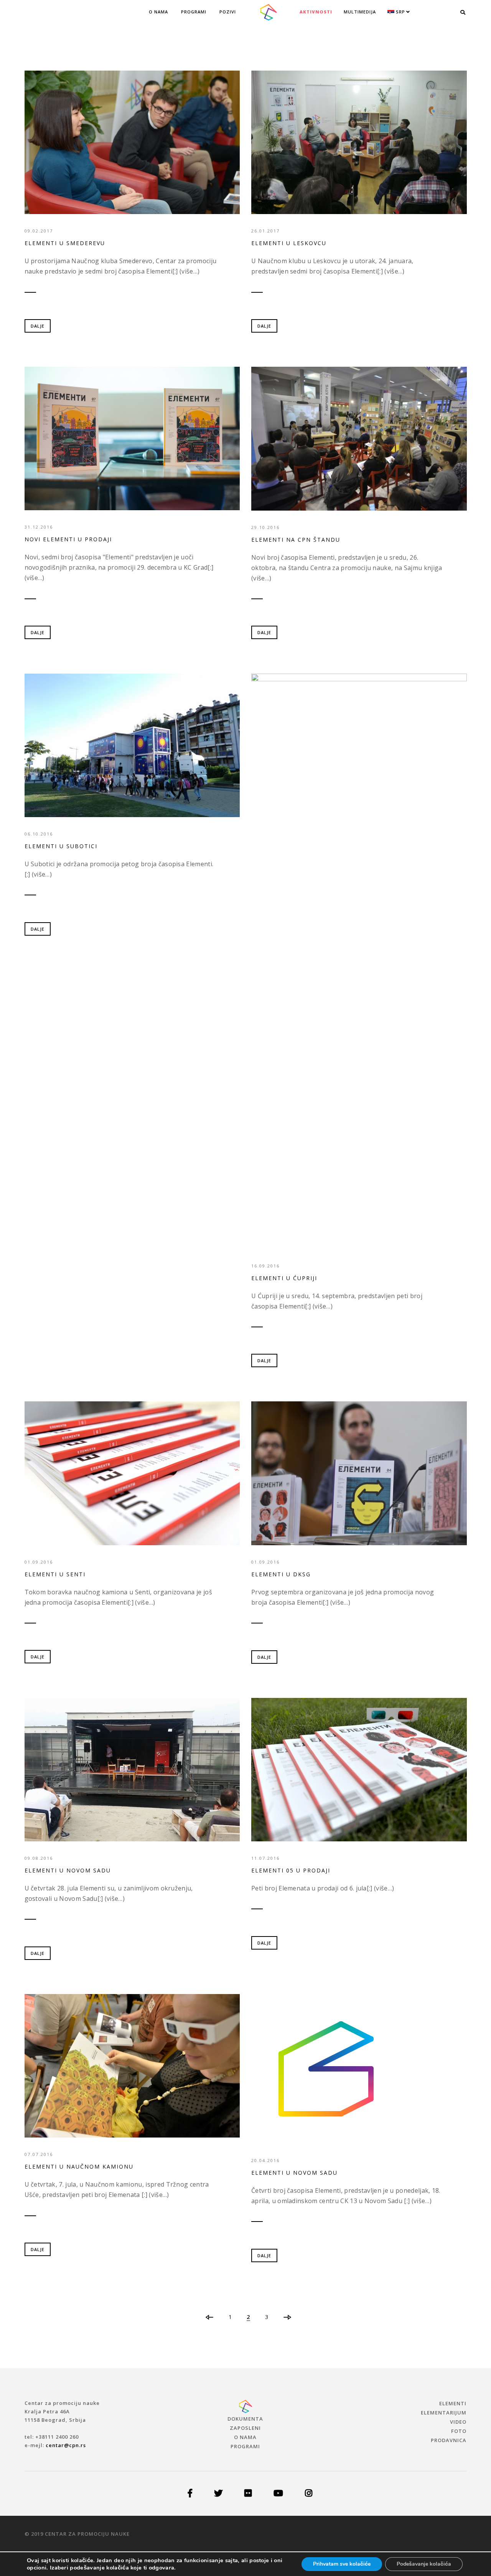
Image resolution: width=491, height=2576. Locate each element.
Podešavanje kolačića (424, 2564)
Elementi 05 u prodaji (291, 1870)
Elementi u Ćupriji (284, 1278)
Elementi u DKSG (281, 1574)
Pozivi (228, 12)
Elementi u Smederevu (65, 243)
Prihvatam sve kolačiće (342, 2564)
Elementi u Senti (55, 1574)
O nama (158, 12)
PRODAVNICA (449, 2440)
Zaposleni (245, 2428)
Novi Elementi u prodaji (68, 539)
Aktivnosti (316, 12)
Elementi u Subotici (61, 846)
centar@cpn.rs (66, 2445)
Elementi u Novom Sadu (68, 1870)
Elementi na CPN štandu (296, 540)
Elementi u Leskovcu (289, 243)
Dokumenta (245, 2419)
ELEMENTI (453, 2403)
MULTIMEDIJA (360, 12)
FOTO (459, 2431)
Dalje (38, 326)
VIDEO (458, 2422)
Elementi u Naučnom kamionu (79, 2166)
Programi (194, 12)
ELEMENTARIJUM (444, 2413)
